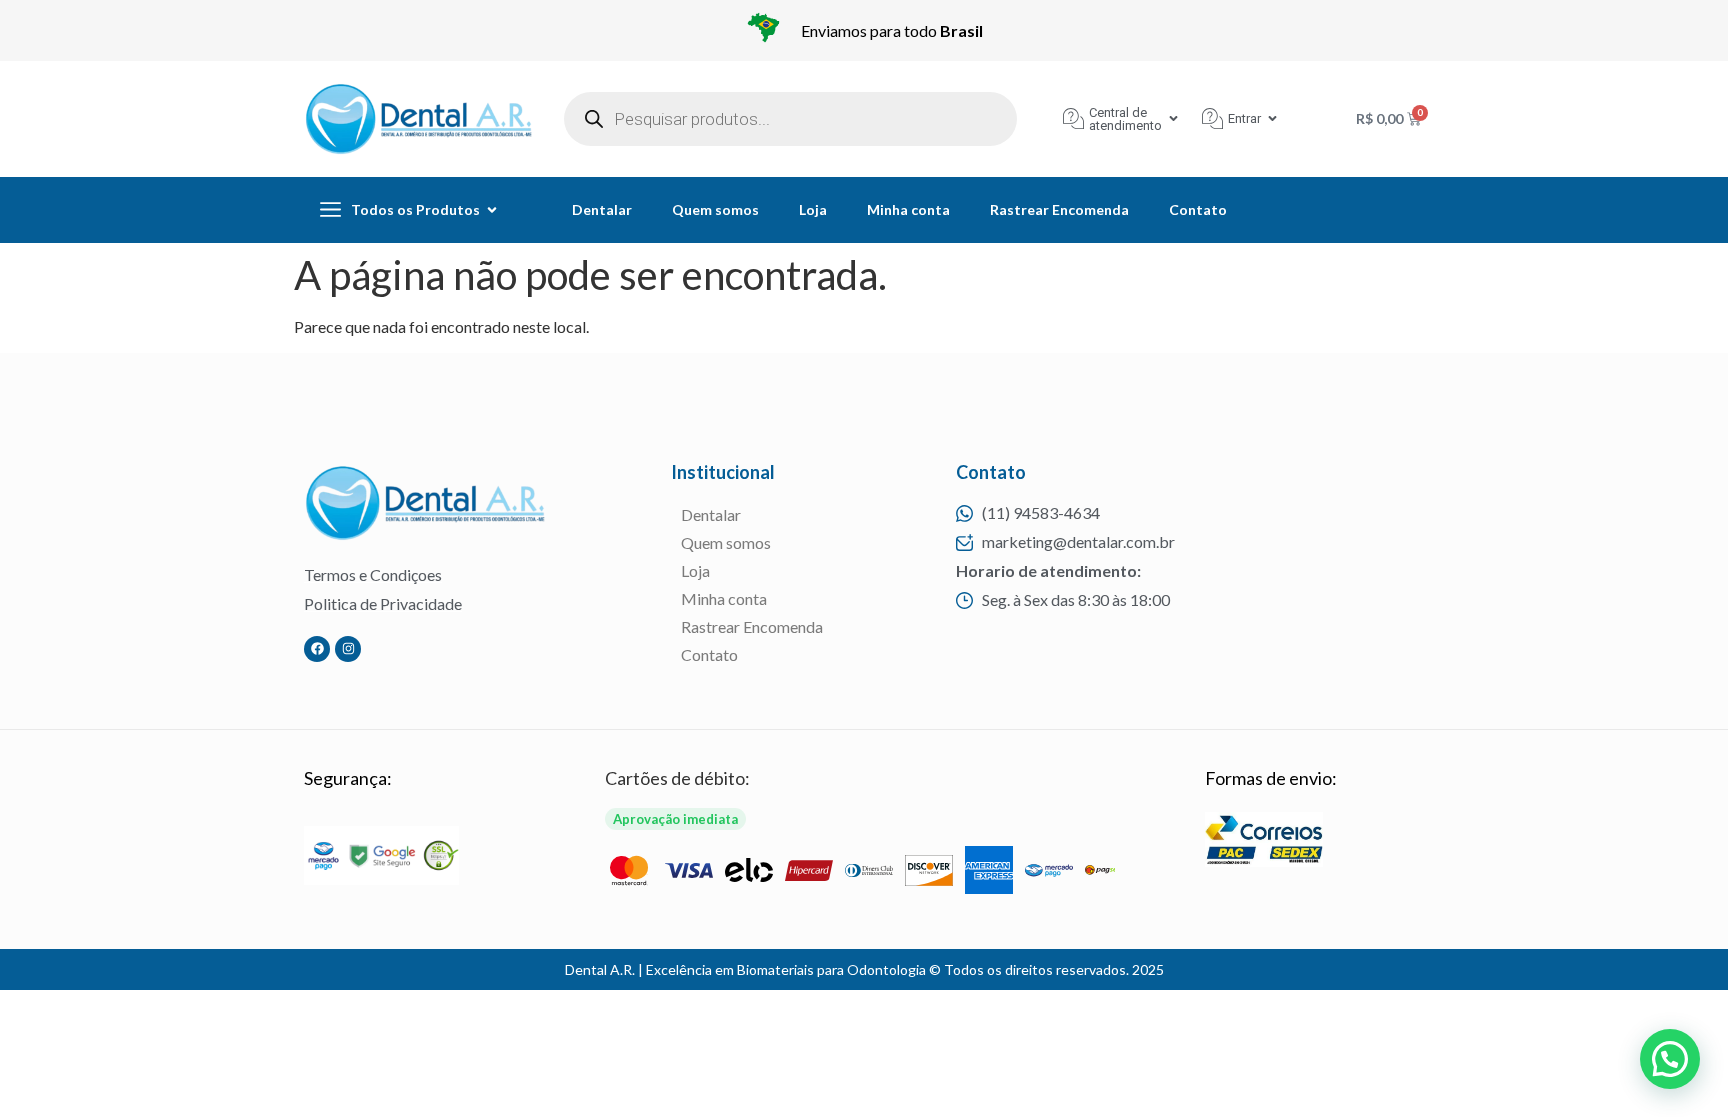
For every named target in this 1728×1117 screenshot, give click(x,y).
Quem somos (715, 209)
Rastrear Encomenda (1059, 209)
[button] (1670, 1059)
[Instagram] (348, 649)
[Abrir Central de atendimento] (1173, 118)
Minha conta (908, 209)
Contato (1198, 209)
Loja (813, 209)
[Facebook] (317, 649)
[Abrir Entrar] (1272, 118)
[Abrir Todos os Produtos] (492, 210)
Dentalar (602, 209)
